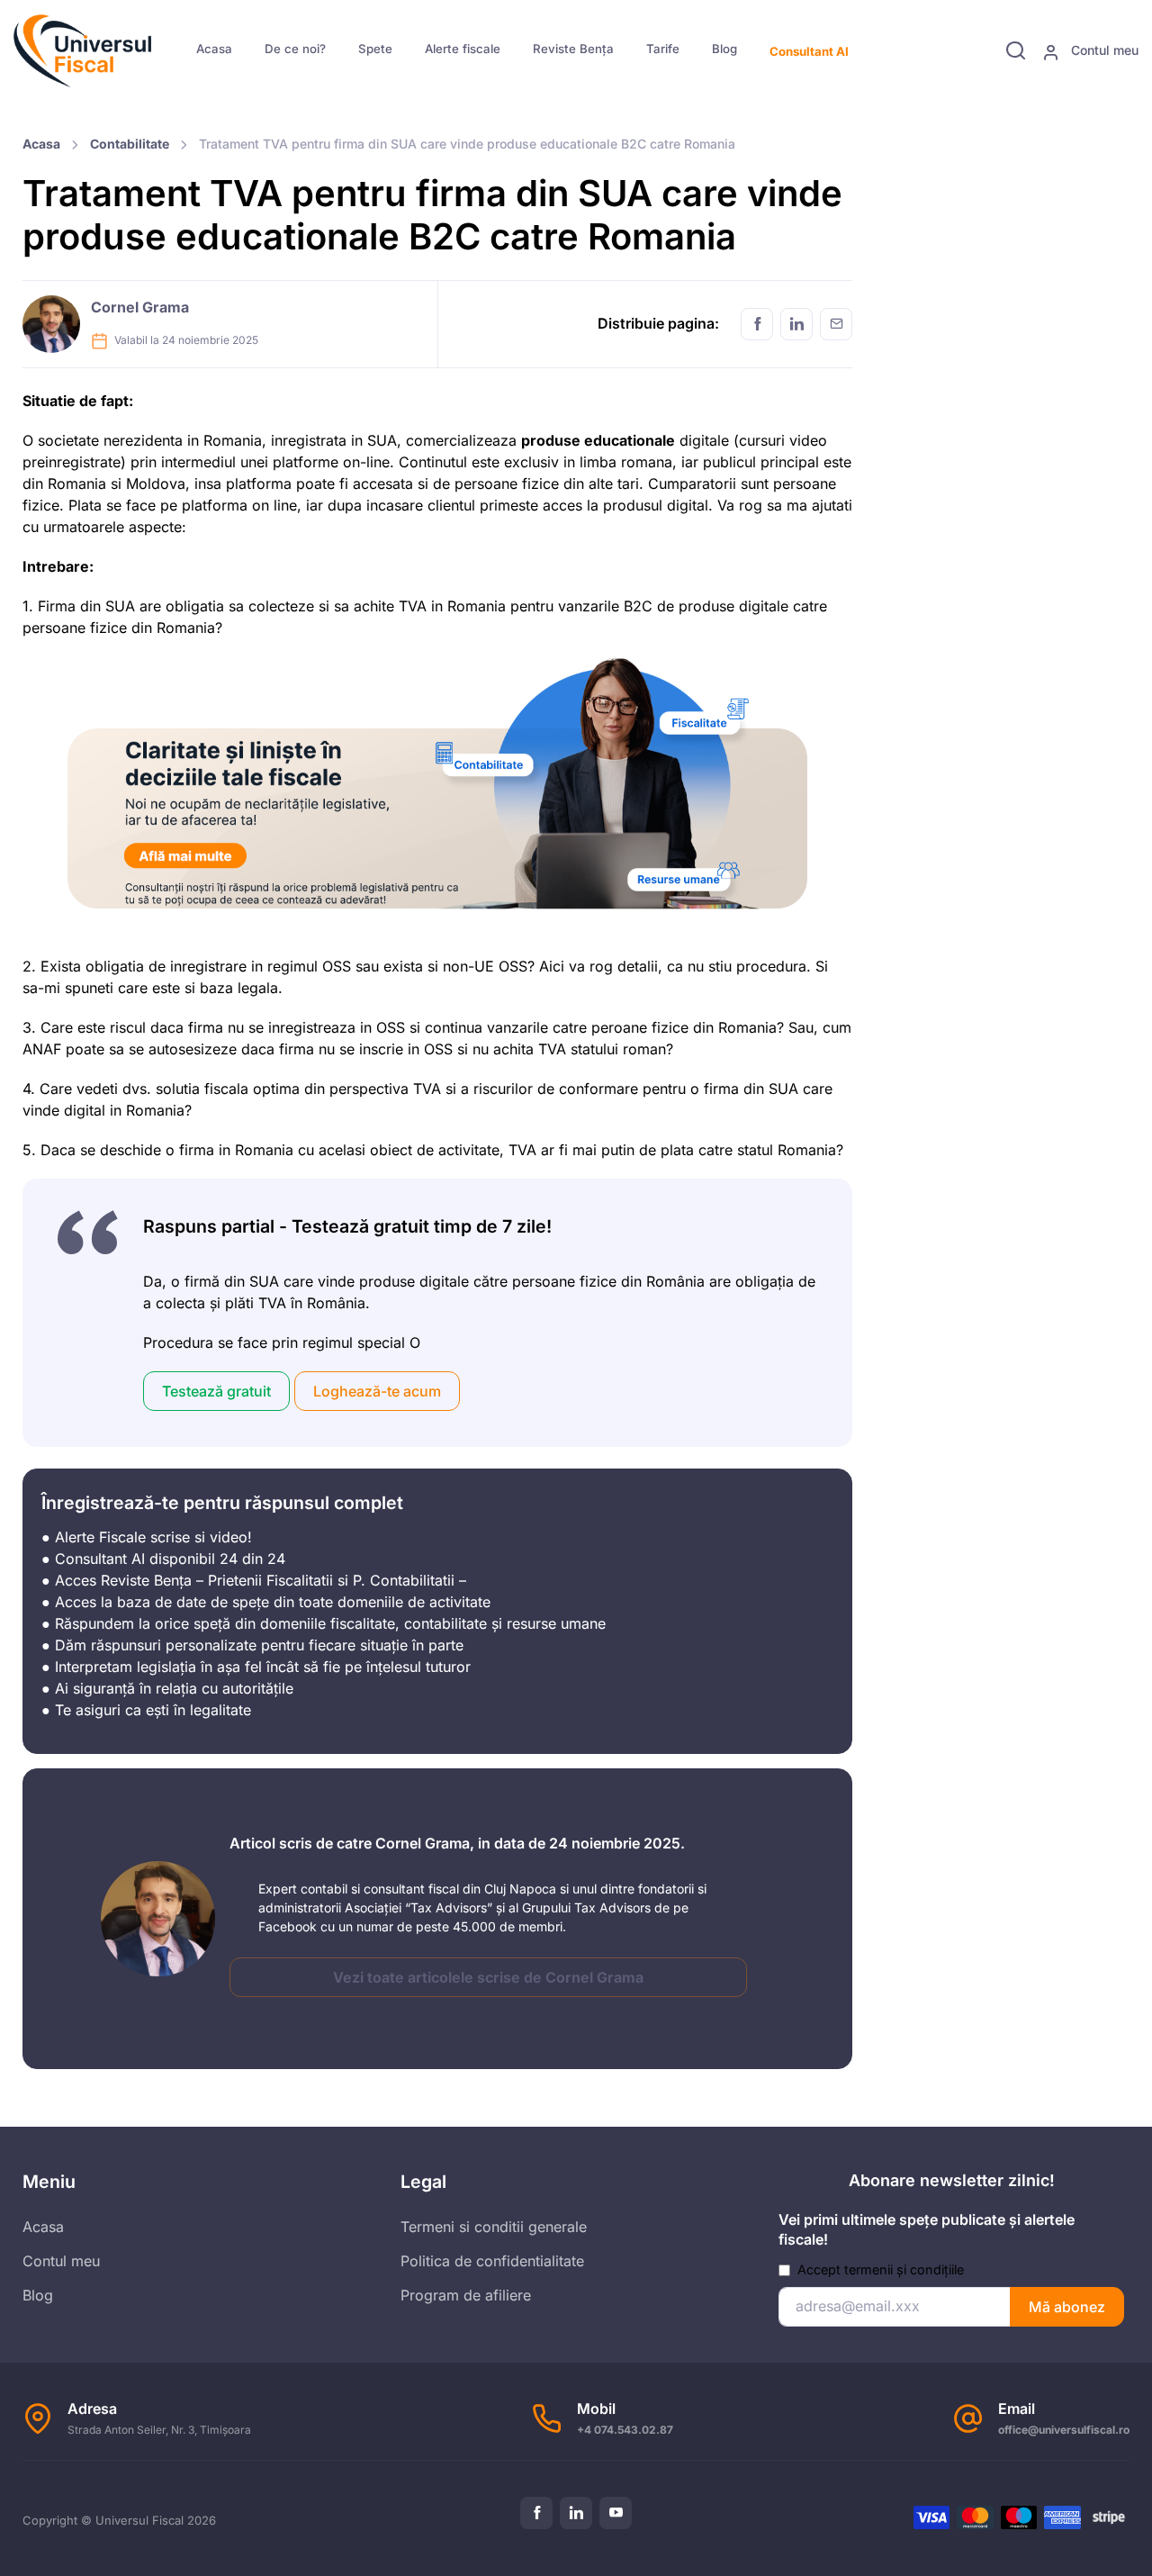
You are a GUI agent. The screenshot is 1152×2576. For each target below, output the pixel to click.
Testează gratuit (216, 1391)
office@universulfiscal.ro (1064, 2430)
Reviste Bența (573, 49)
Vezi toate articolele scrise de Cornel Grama (488, 1977)
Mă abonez (1067, 2307)
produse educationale (598, 440)
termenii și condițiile (904, 2269)
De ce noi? (295, 49)
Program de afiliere (466, 2295)
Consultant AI (809, 51)
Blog (724, 49)
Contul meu (1103, 50)
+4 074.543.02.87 (625, 2430)
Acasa (214, 49)
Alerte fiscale (463, 49)
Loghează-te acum (377, 1391)
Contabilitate (130, 144)
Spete (375, 49)
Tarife (663, 49)
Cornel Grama (140, 307)
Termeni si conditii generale (494, 2227)
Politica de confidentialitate (492, 2261)
